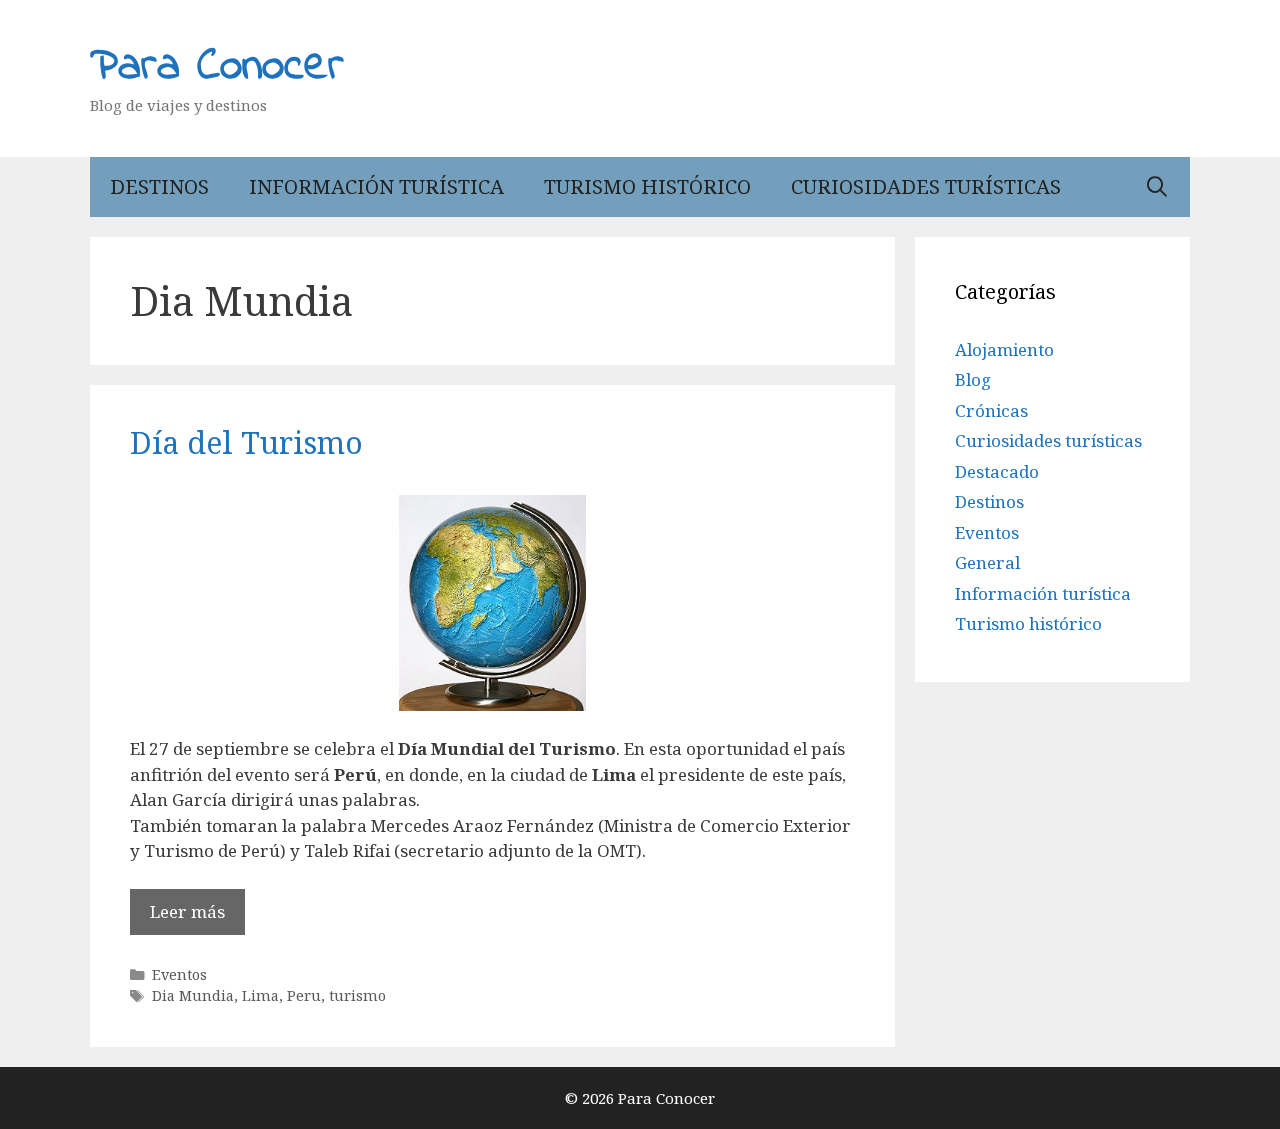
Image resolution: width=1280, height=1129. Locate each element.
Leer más (187, 911)
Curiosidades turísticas (926, 186)
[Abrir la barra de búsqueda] (1157, 187)
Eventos (179, 974)
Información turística (376, 186)
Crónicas (991, 410)
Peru (304, 995)
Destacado (997, 471)
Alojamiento (1004, 349)
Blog (973, 379)
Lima (260, 995)
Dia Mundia (193, 995)
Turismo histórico (647, 186)
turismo (357, 995)
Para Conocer (217, 67)
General (987, 562)
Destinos (159, 186)
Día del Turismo (246, 442)
